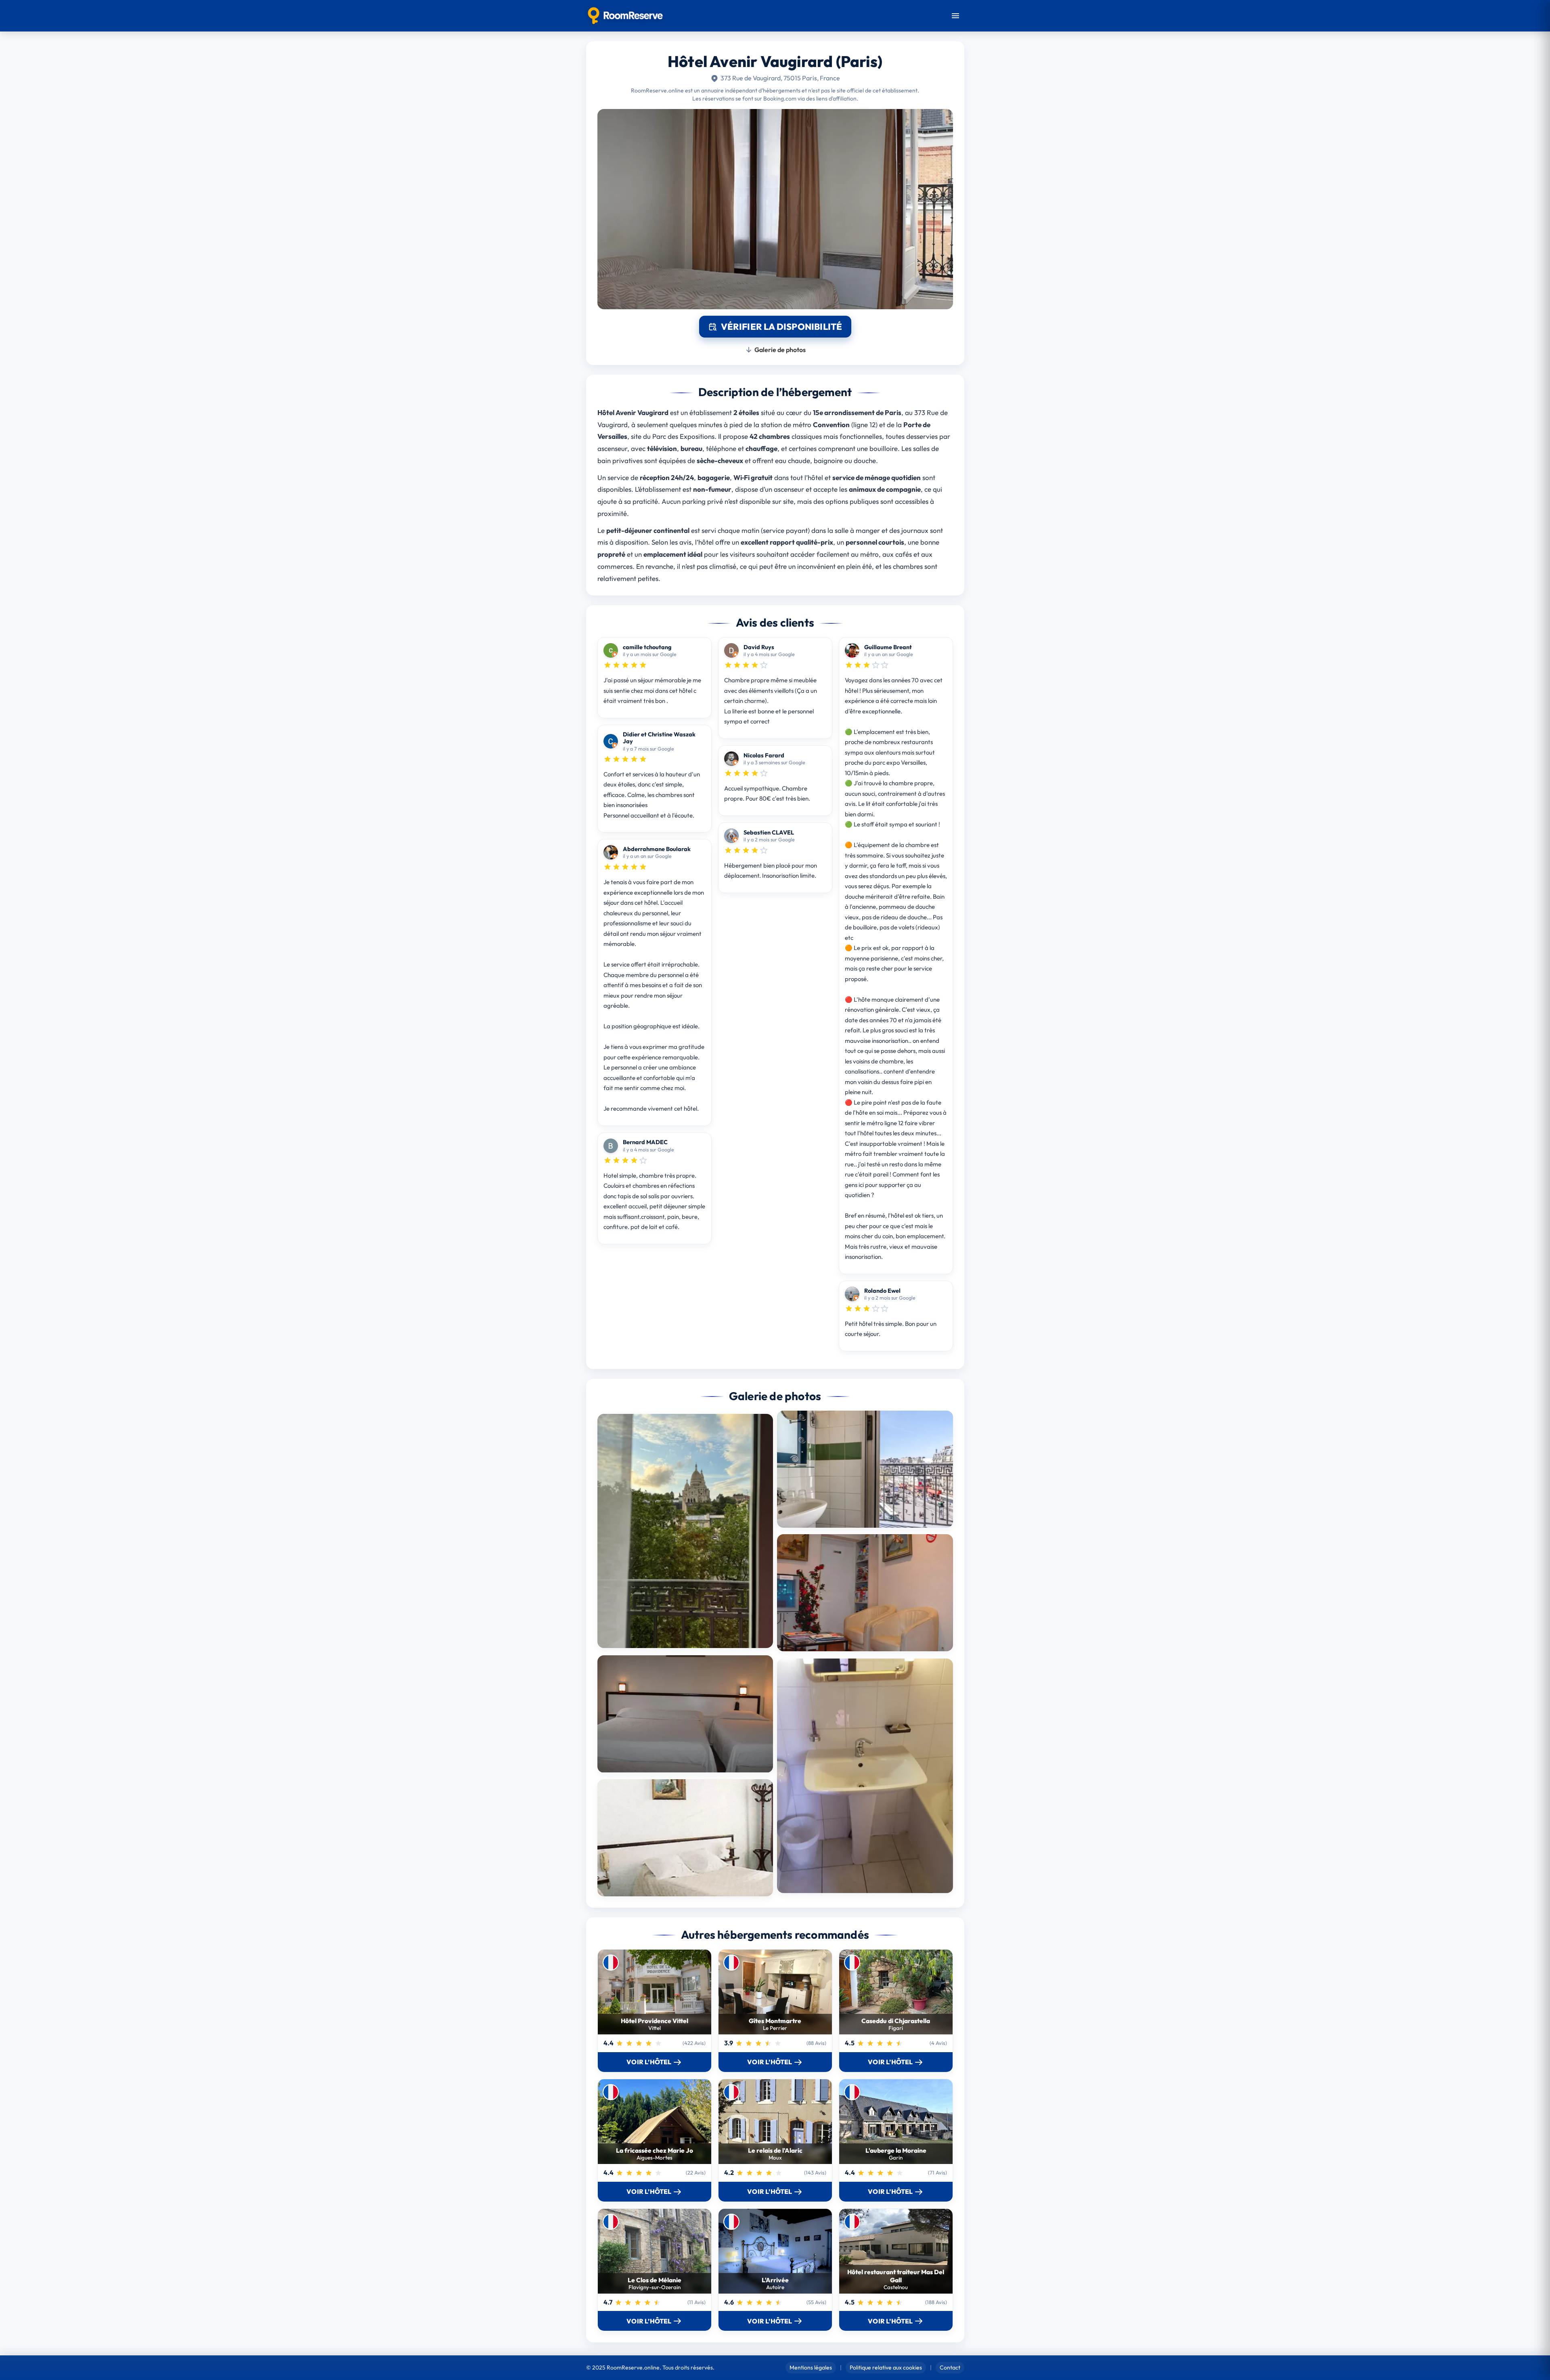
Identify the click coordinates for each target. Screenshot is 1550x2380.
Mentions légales (811, 2367)
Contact (950, 2367)
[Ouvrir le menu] (955, 16)
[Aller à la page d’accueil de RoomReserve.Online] (625, 16)
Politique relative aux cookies (886, 2367)
